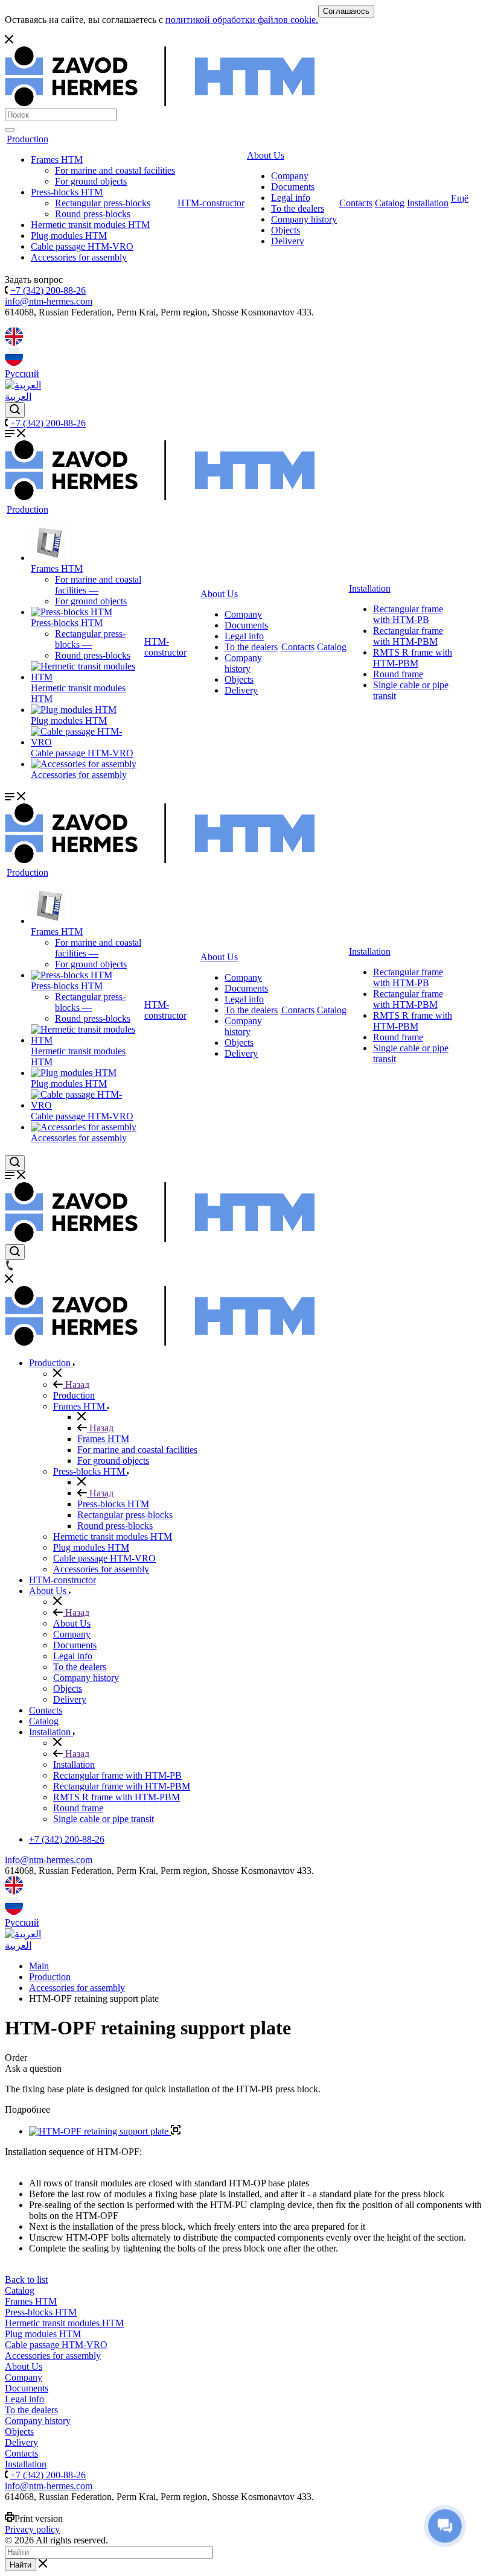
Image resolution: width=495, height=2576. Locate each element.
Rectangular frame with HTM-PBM (408, 636)
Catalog (390, 203)
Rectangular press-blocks (103, 203)
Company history (304, 219)
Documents (293, 187)
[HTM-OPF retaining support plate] (105, 2131)
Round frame (398, 674)
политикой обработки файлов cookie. (242, 20)
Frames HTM (57, 160)
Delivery (288, 241)
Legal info (291, 198)
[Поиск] (10, 130)
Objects (286, 230)
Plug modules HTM (69, 236)
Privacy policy (32, 2529)
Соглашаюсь (346, 11)
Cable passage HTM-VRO (82, 246)
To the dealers (298, 208)
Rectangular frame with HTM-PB (408, 614)
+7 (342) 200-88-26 (48, 290)
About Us (266, 155)
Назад (76, 1385)
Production (27, 139)
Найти (21, 2565)
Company (290, 176)
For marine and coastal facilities (115, 170)
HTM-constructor (211, 203)
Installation (428, 203)
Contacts (356, 203)
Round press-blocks (93, 214)
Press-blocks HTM (67, 192)
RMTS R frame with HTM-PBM (413, 658)
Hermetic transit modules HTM (90, 225)
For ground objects (91, 181)
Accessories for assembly (79, 257)
